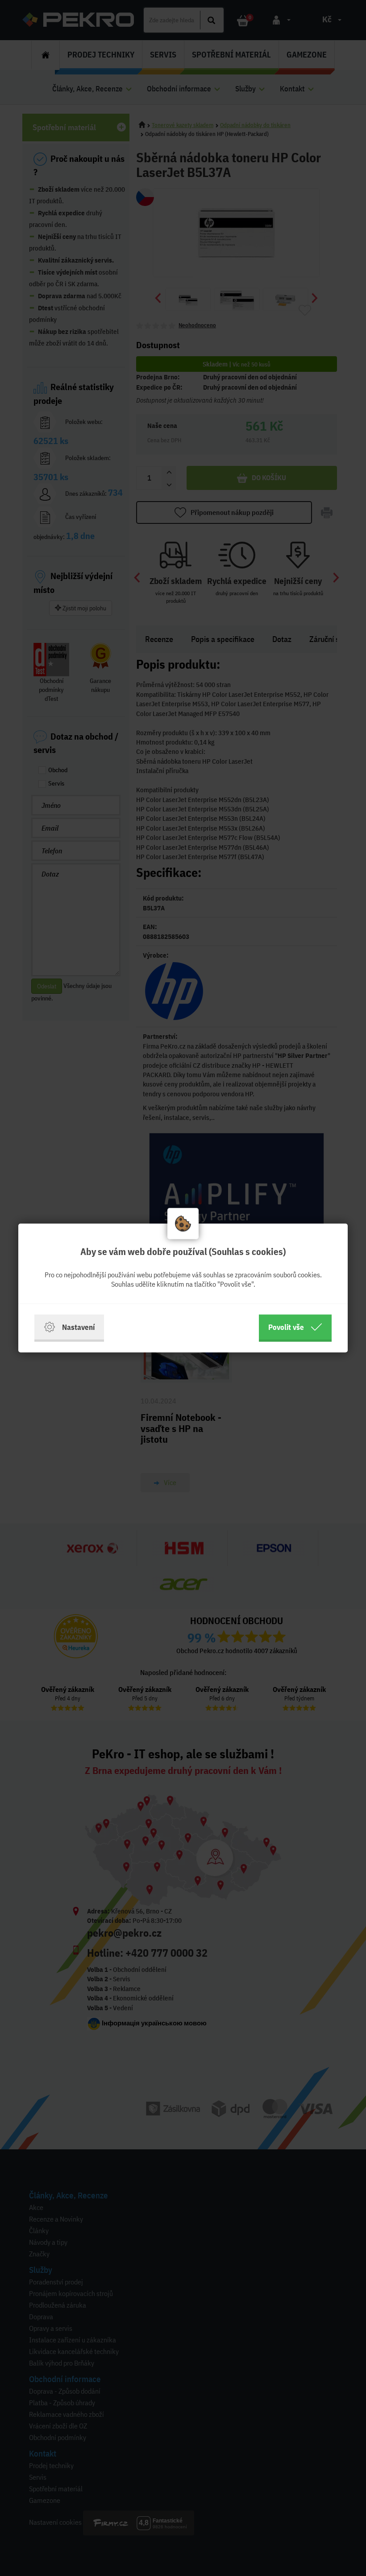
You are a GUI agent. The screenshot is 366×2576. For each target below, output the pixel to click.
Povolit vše (286, 1327)
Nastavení (78, 1327)
